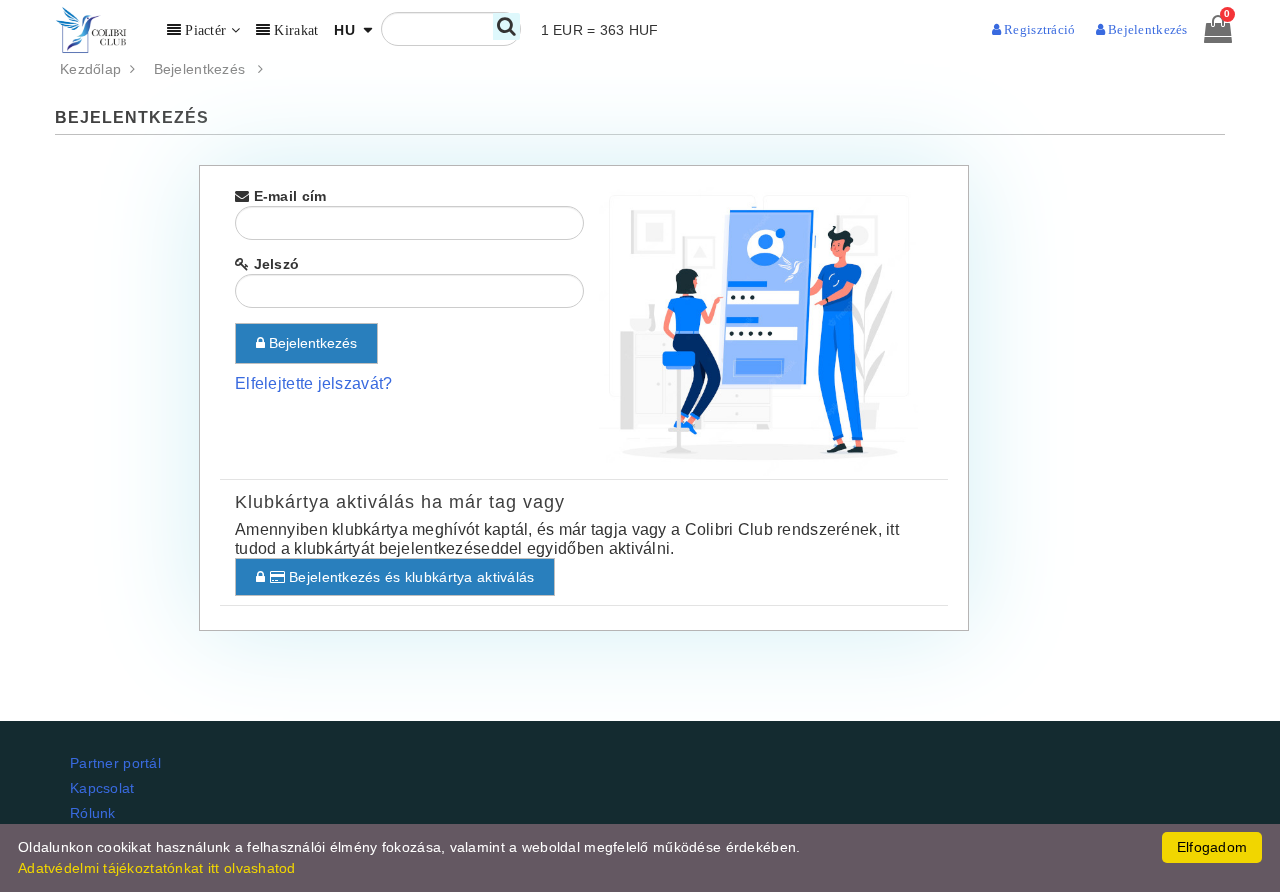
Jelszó (274, 264)
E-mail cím (287, 196)
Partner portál (115, 763)
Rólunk (93, 813)
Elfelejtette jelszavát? (313, 383)
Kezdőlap (95, 69)
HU (346, 30)
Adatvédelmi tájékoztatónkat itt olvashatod (157, 868)
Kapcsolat (102, 788)
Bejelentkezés (206, 69)
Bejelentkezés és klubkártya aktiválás (410, 577)
